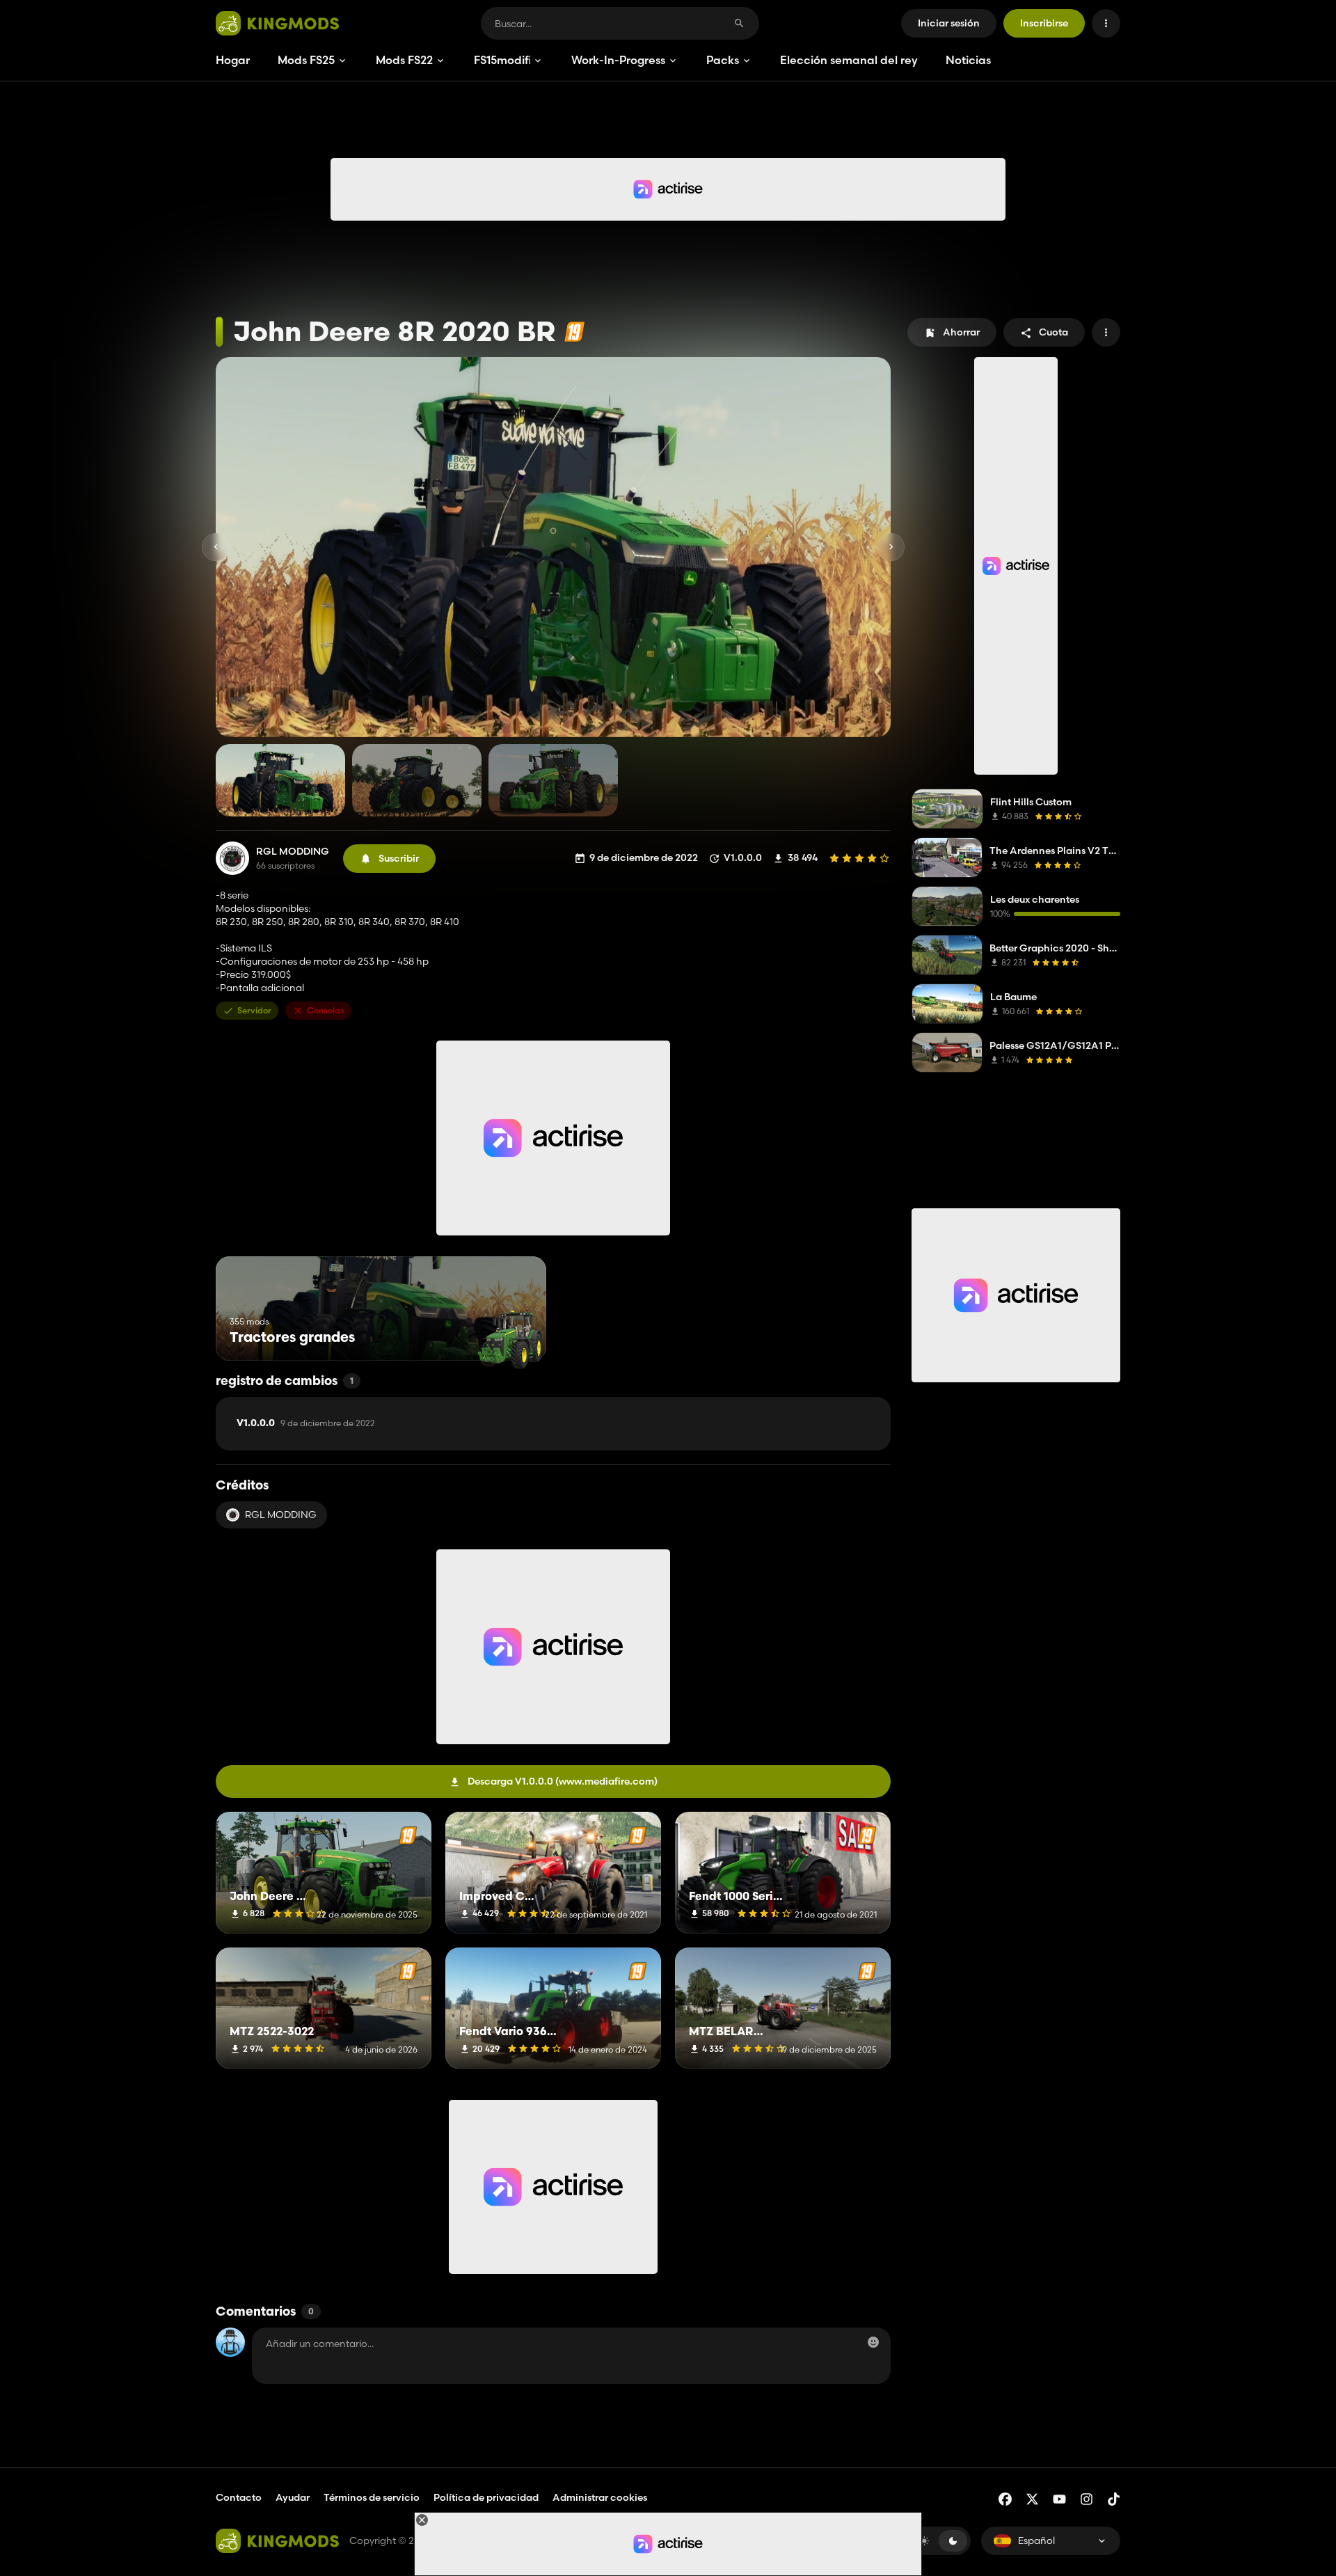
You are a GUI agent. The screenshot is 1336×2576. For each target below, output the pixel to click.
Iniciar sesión (949, 23)
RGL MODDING (293, 852)
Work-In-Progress (618, 60)
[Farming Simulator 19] (574, 332)
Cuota (1053, 332)
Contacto (239, 2497)
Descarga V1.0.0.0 (563, 1781)
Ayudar (293, 2497)
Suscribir (399, 858)
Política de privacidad (486, 2497)
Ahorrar (961, 332)
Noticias (968, 60)
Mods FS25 (306, 60)
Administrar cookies (600, 2498)
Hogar (233, 60)
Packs (723, 60)
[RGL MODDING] (232, 858)
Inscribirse (1044, 23)
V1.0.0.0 (306, 1423)
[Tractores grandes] (510, 1335)
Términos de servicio (372, 2497)
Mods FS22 (404, 60)
